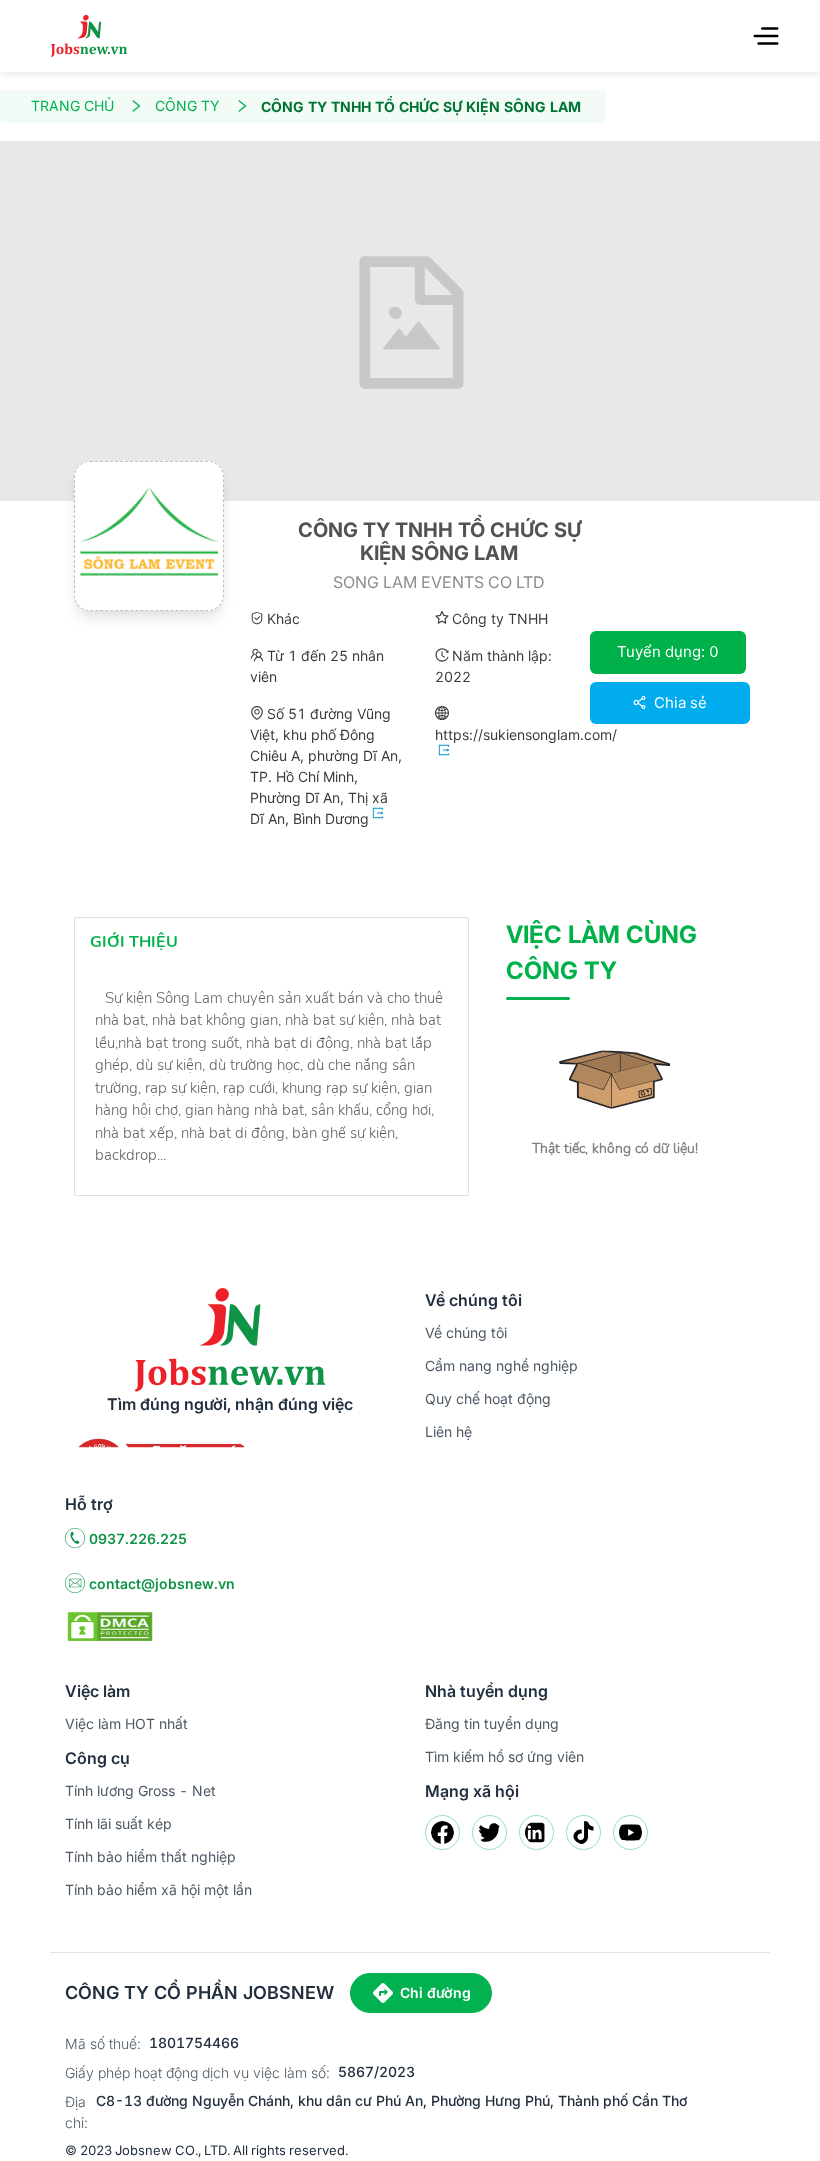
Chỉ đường (435, 1992)
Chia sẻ (678, 702)
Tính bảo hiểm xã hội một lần (158, 1889)
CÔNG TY (187, 105)
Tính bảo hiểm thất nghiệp (150, 1856)
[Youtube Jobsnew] (630, 1832)
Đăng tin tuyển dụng (492, 1723)
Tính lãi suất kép (118, 1823)
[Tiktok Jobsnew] (583, 1832)
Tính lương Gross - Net (140, 1790)
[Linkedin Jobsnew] (536, 1832)
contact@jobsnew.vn (162, 1583)
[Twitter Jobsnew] (489, 1832)
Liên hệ (448, 1431)
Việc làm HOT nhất (126, 1723)
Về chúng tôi (466, 1332)
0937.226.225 (138, 1538)
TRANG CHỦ (72, 105)
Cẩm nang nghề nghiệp (501, 1365)
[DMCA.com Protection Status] (110, 1625)
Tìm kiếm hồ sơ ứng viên (504, 1756)
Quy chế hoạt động (488, 1398)
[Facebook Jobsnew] (442, 1832)
